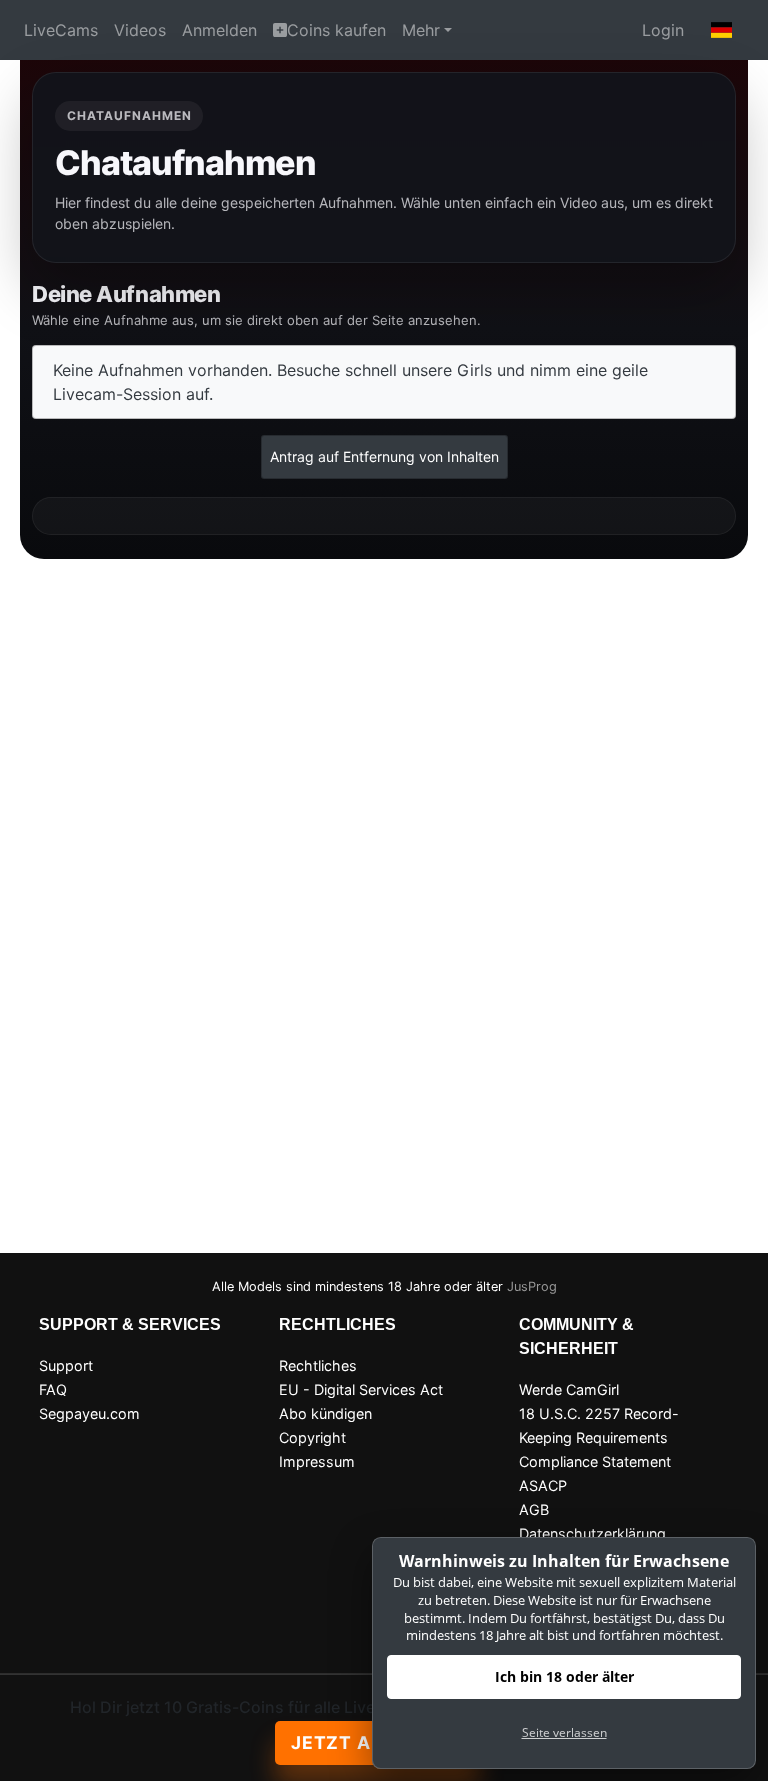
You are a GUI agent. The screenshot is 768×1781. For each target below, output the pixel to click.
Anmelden (219, 30)
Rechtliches (318, 1365)
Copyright (312, 1437)
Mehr (421, 30)
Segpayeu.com (89, 1413)
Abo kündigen (325, 1413)
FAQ (53, 1389)
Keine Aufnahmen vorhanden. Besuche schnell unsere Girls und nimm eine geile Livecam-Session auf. (350, 382)
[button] (722, 30)
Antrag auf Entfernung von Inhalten (384, 456)
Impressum (317, 1461)
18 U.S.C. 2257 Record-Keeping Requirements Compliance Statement (599, 1437)
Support (66, 1365)
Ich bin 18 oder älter (564, 1676)
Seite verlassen (564, 1732)
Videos (140, 30)
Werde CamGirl (569, 1389)
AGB (534, 1509)
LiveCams (61, 30)
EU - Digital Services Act (361, 1389)
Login (663, 30)
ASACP (543, 1485)
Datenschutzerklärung (592, 1533)
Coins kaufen (336, 30)
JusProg (532, 1286)
